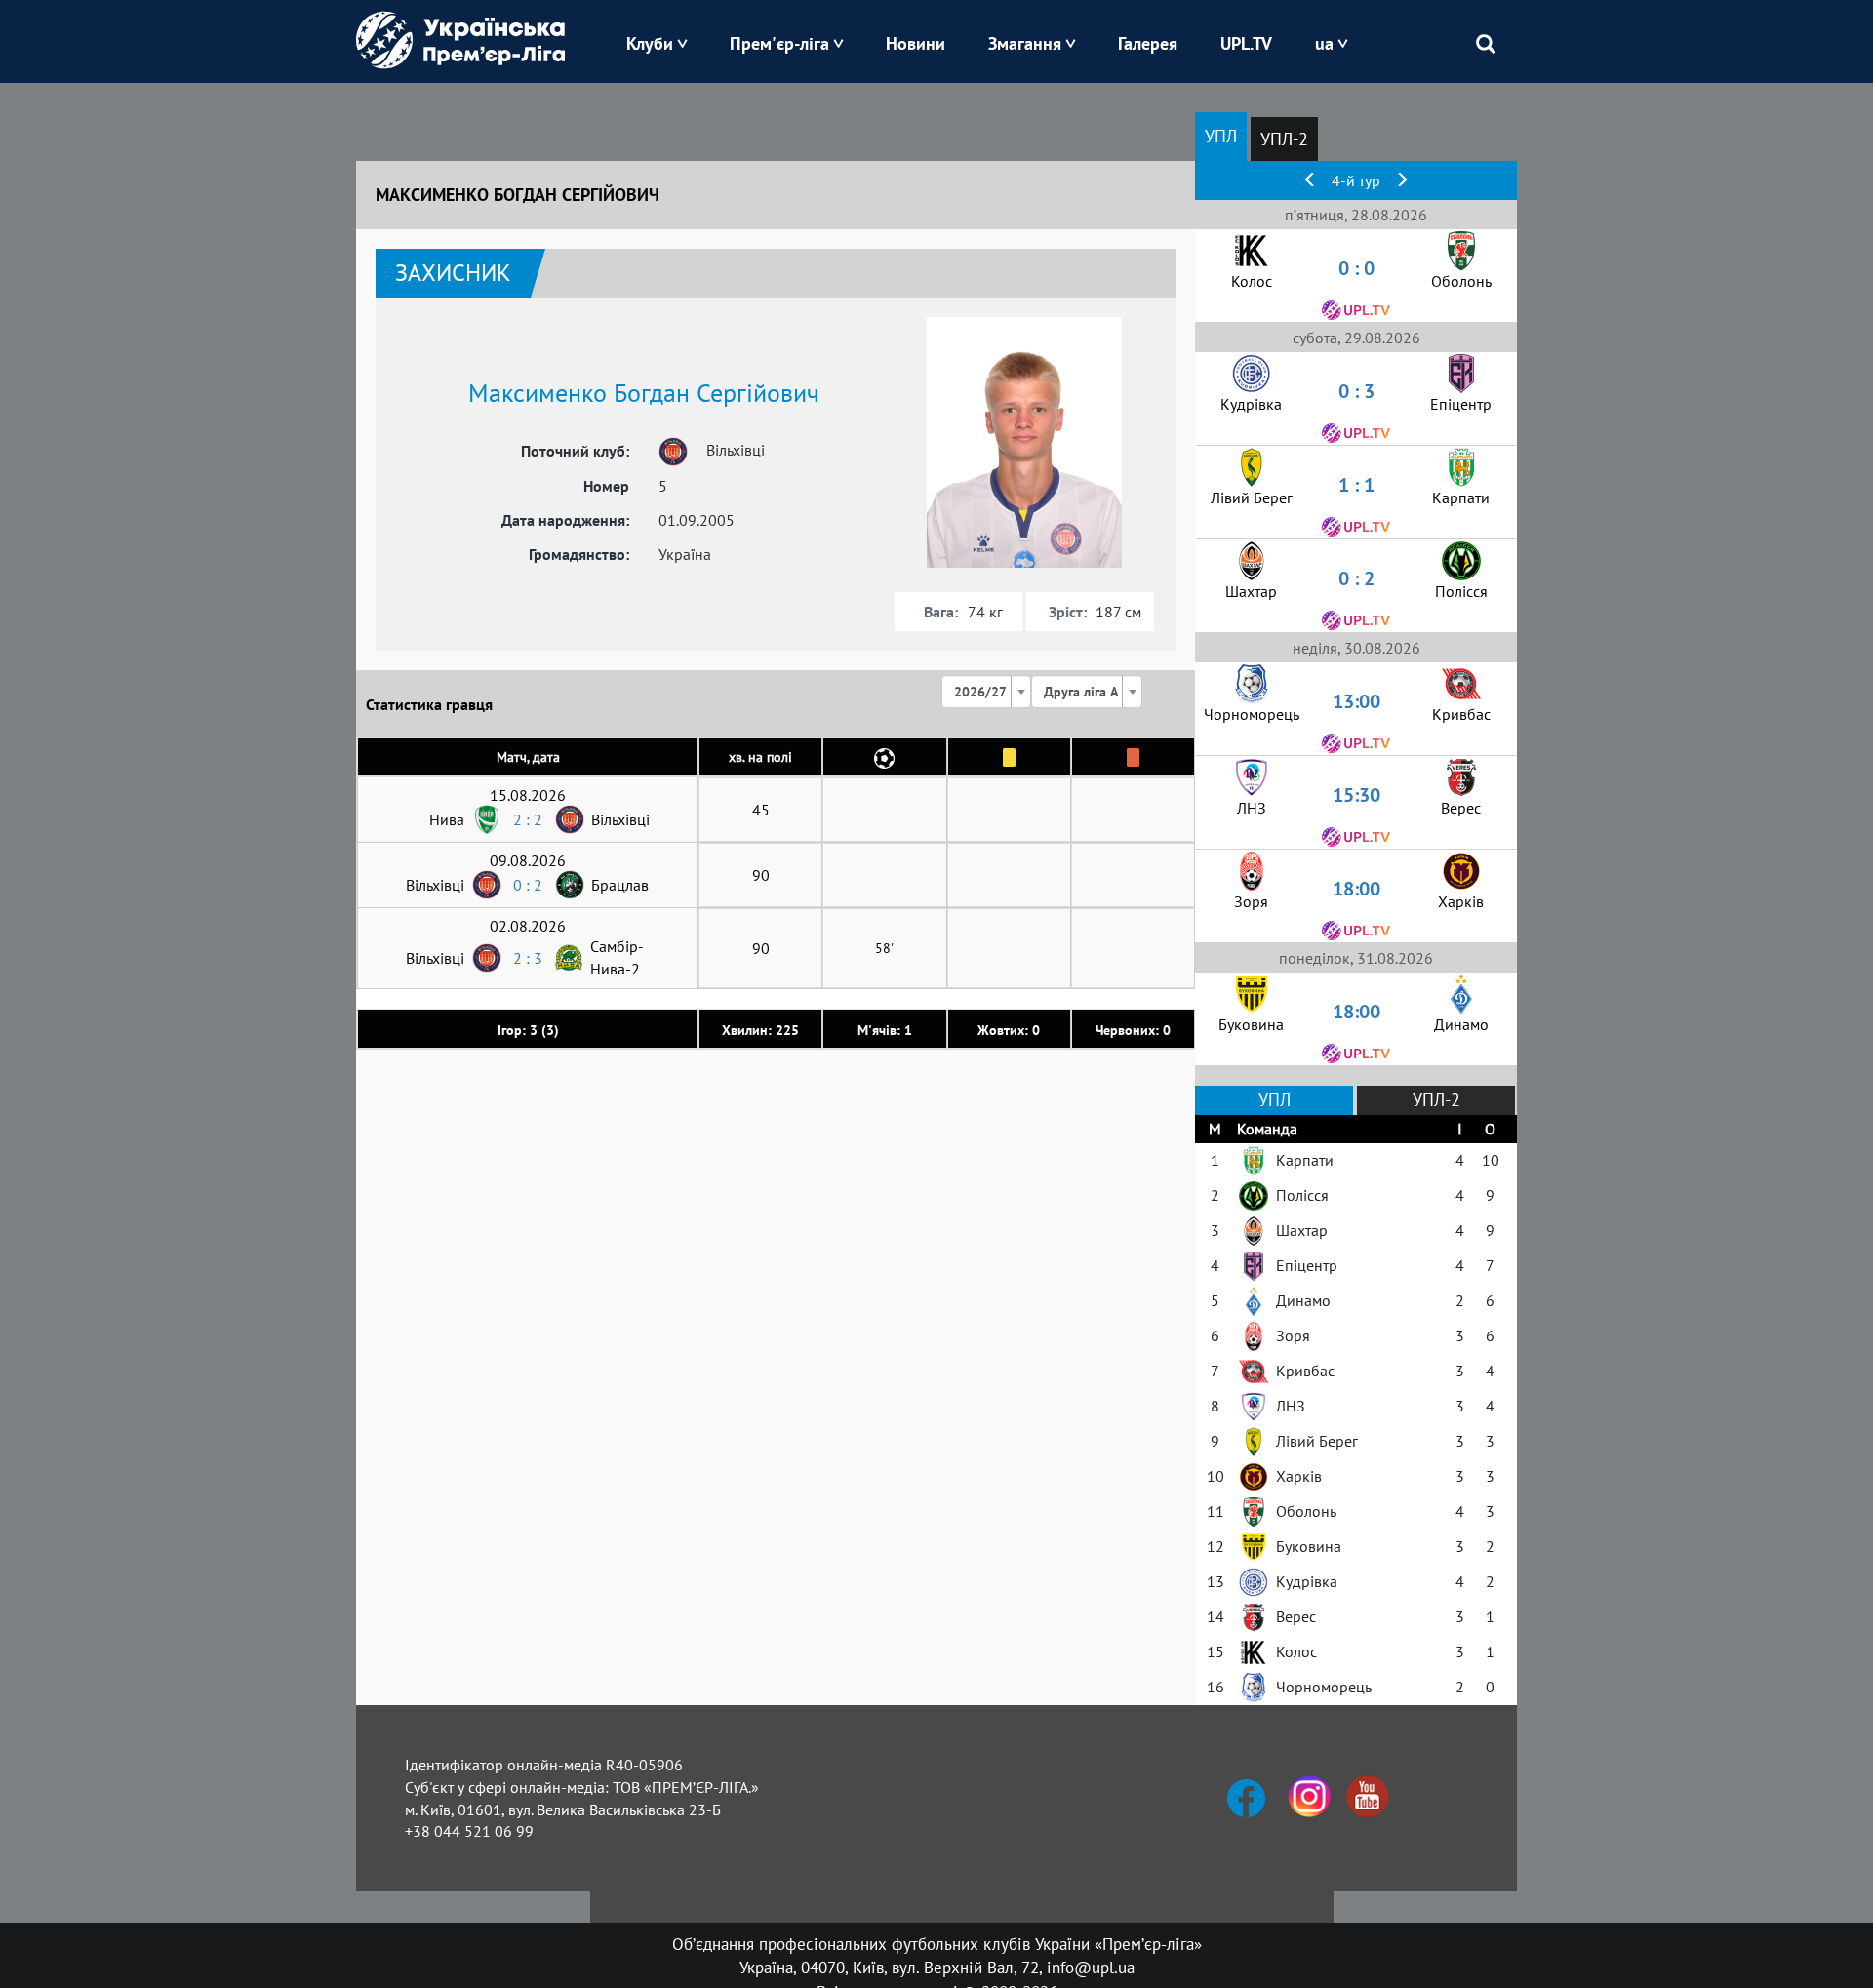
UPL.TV (1246, 43)
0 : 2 (528, 885)
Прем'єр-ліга (779, 43)
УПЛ (1221, 136)
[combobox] (986, 692)
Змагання (1025, 43)
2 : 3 (528, 958)
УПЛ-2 (1284, 139)
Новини (916, 43)
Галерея (1148, 43)
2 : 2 (528, 819)
